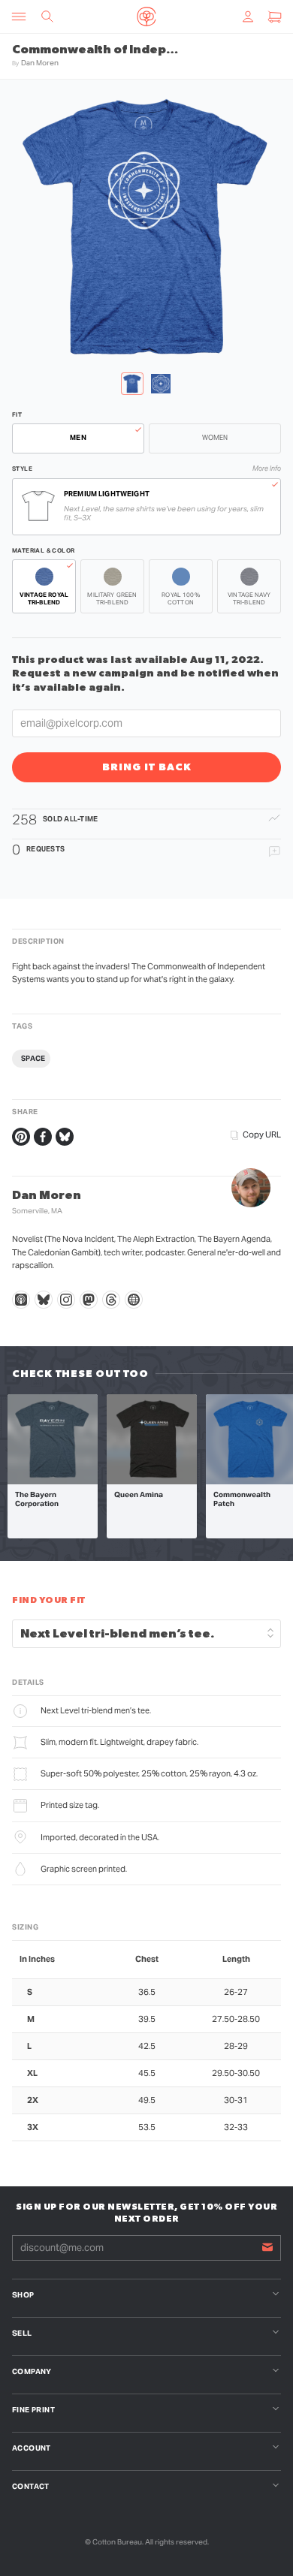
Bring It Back (147, 767)
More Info (267, 469)
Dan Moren (40, 63)
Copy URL (262, 1134)
